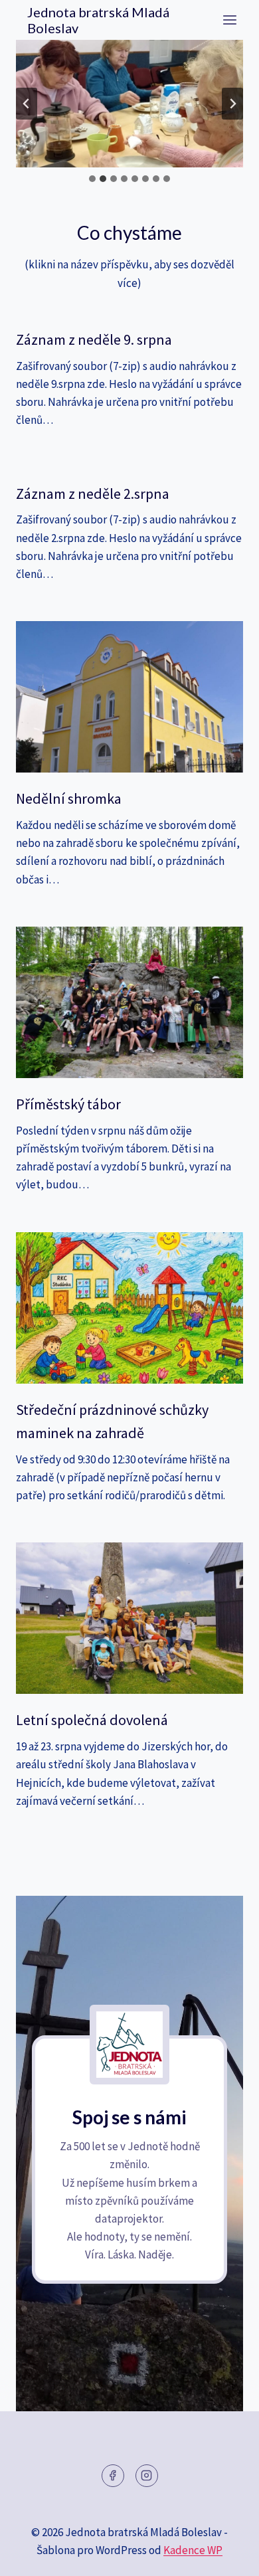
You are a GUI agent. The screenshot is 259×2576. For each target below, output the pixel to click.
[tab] (92, 179)
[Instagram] (147, 2476)
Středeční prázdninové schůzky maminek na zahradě (112, 1421)
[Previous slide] (27, 104)
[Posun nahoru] (225, 2556)
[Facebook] (113, 2476)
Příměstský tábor (68, 1104)
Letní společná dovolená (92, 1720)
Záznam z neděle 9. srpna (94, 339)
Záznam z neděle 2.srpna (93, 494)
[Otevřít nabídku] (229, 20)
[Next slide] (232, 104)
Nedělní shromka (69, 798)
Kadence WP (193, 2550)
